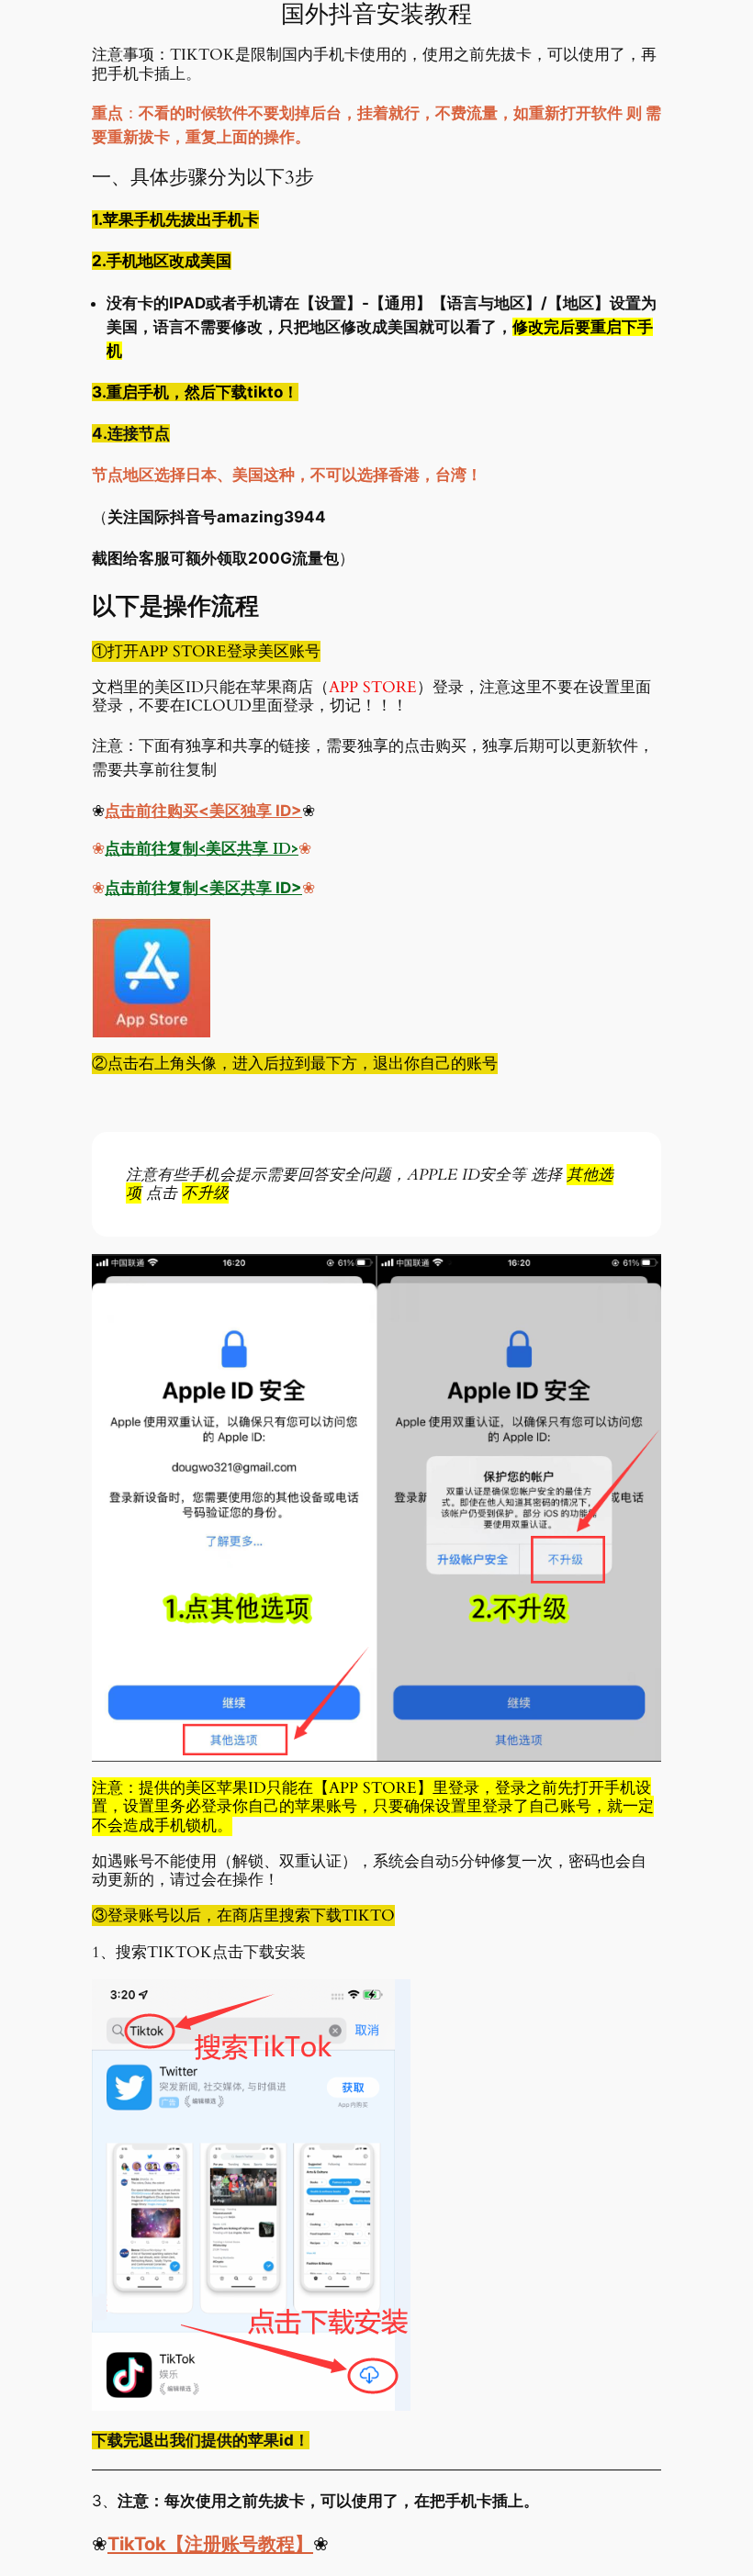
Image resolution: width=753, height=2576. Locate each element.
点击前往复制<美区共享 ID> (202, 849)
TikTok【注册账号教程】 (210, 2544)
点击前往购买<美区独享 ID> (203, 811)
